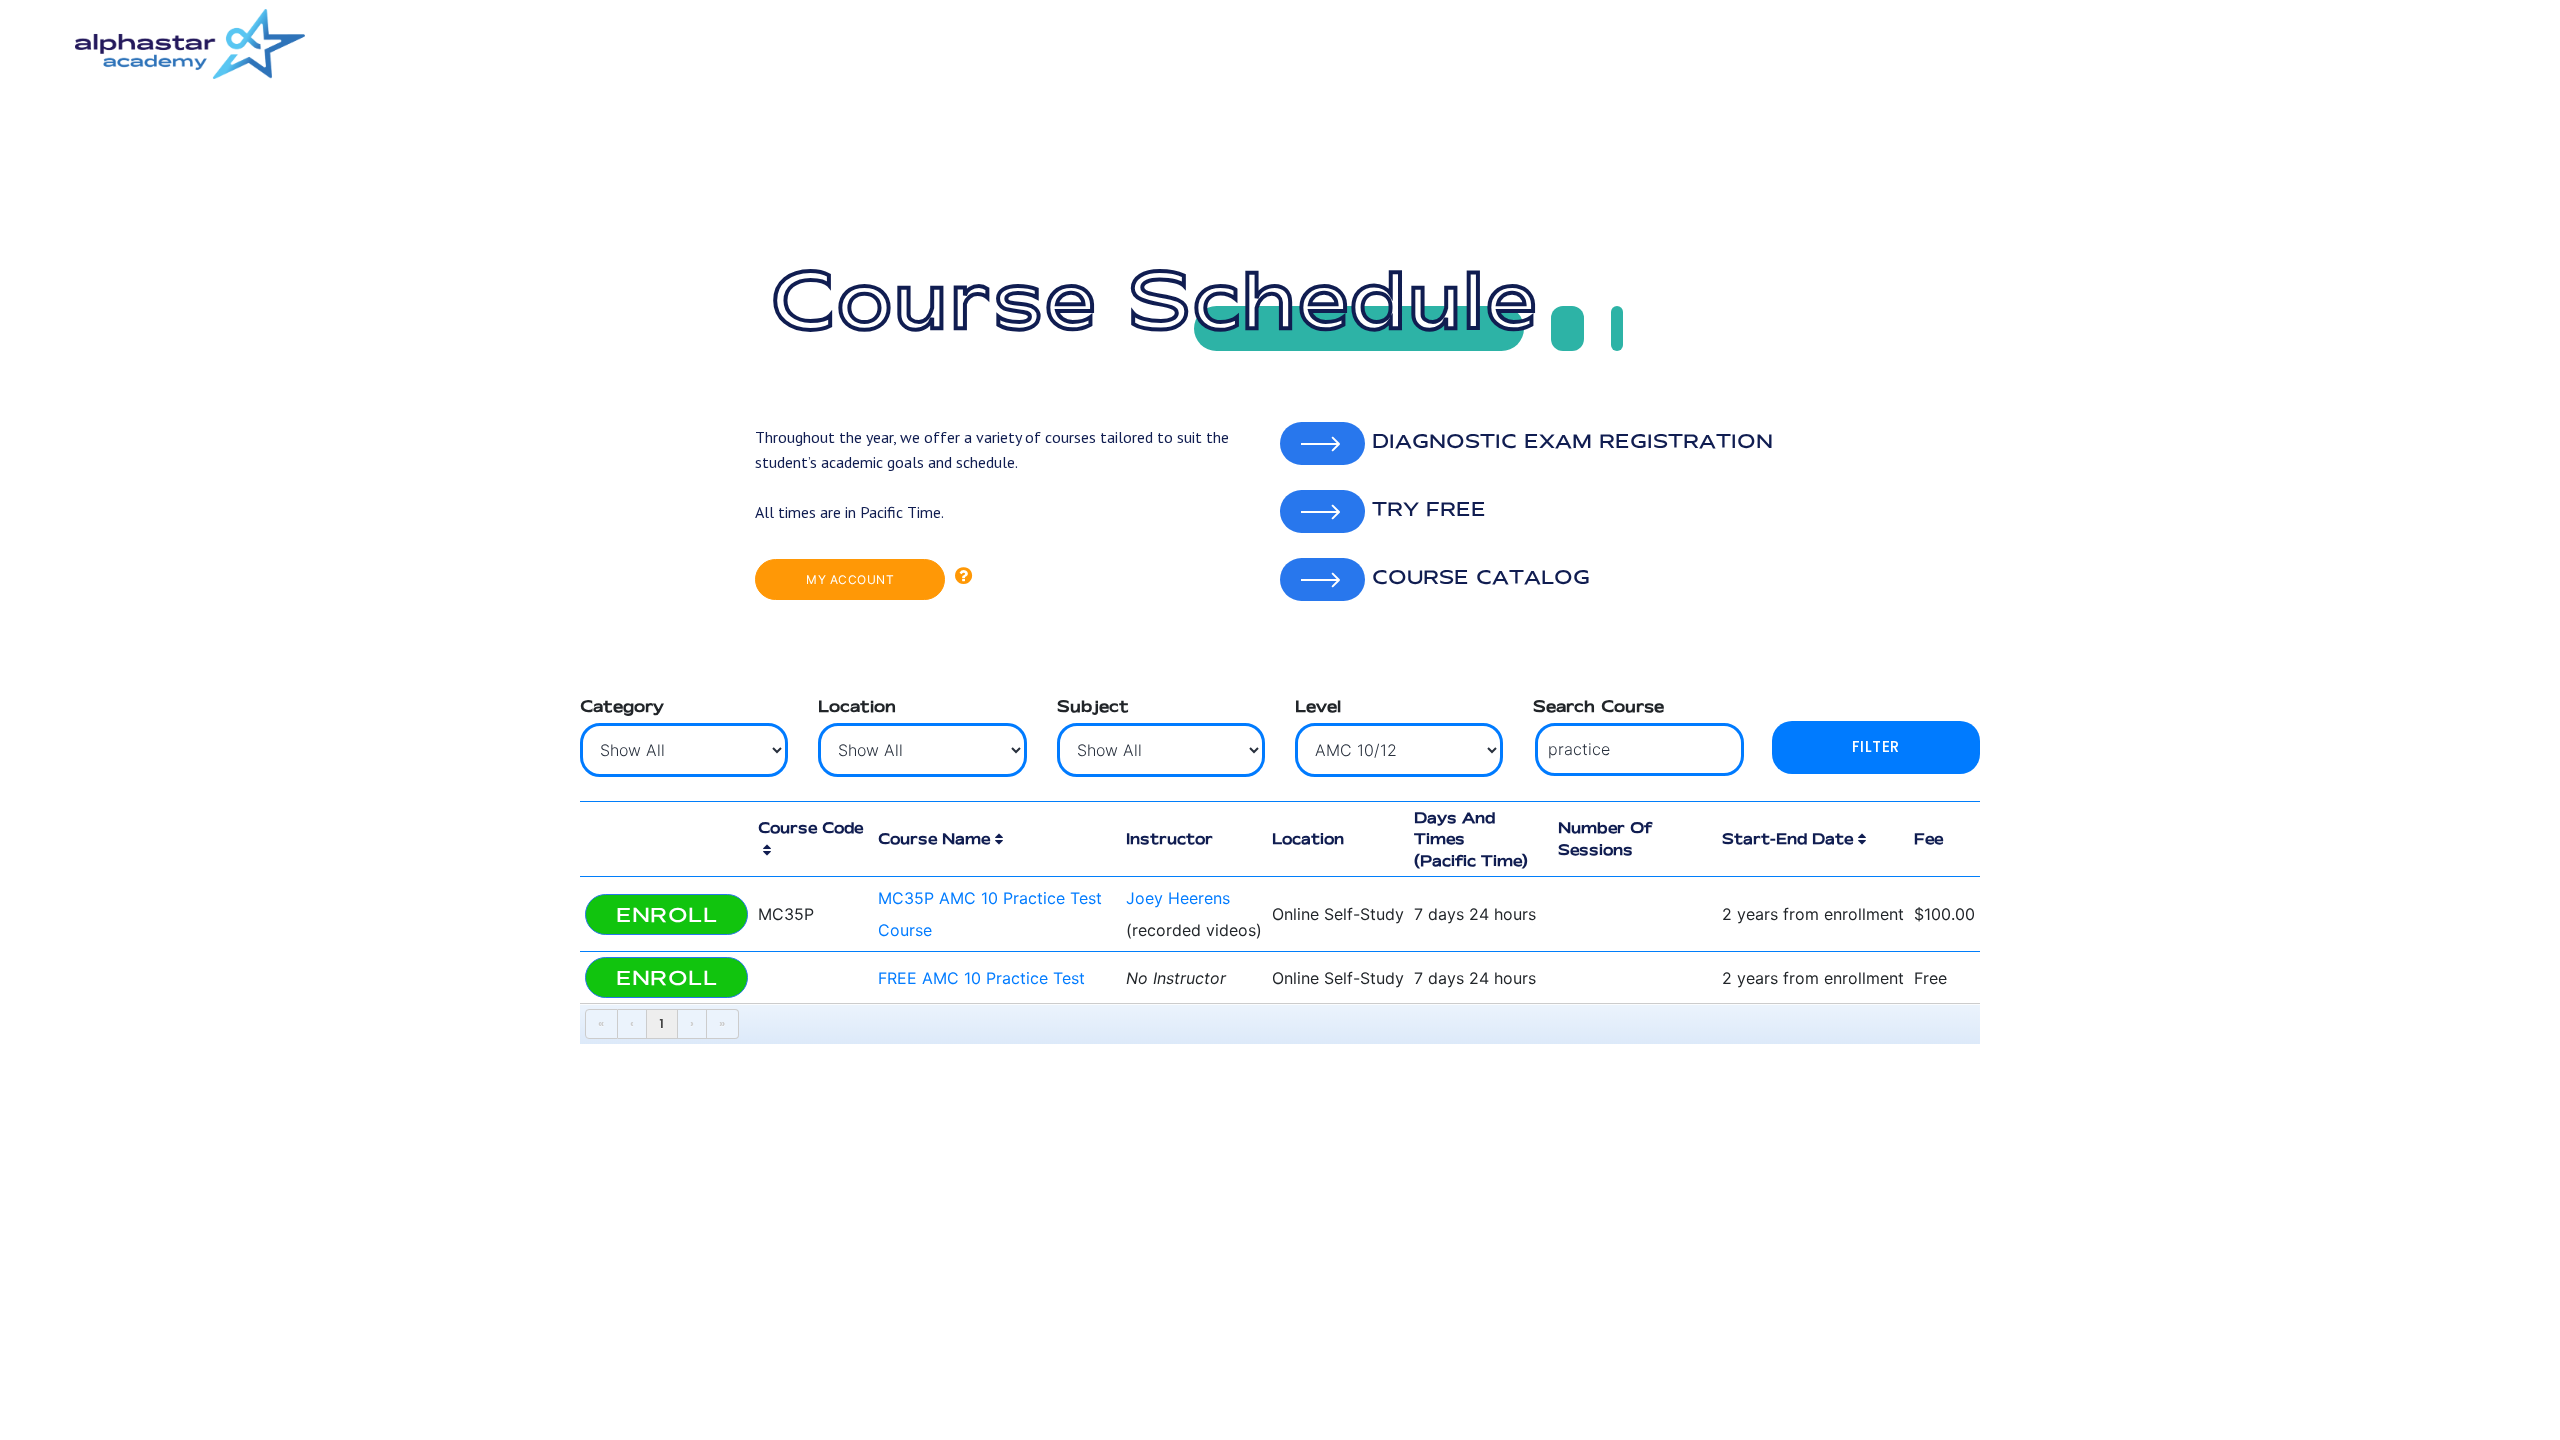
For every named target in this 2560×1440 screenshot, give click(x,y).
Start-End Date (1787, 838)
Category (622, 706)
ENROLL (666, 914)
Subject (1093, 706)
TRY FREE (1425, 509)
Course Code (810, 827)
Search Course (1598, 706)
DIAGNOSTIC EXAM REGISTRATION (1569, 441)
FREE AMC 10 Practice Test (981, 978)
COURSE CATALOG (1477, 577)
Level (1318, 706)
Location (857, 706)
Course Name (934, 838)
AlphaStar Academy (190, 44)
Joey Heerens (1178, 898)
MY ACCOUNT (850, 579)
